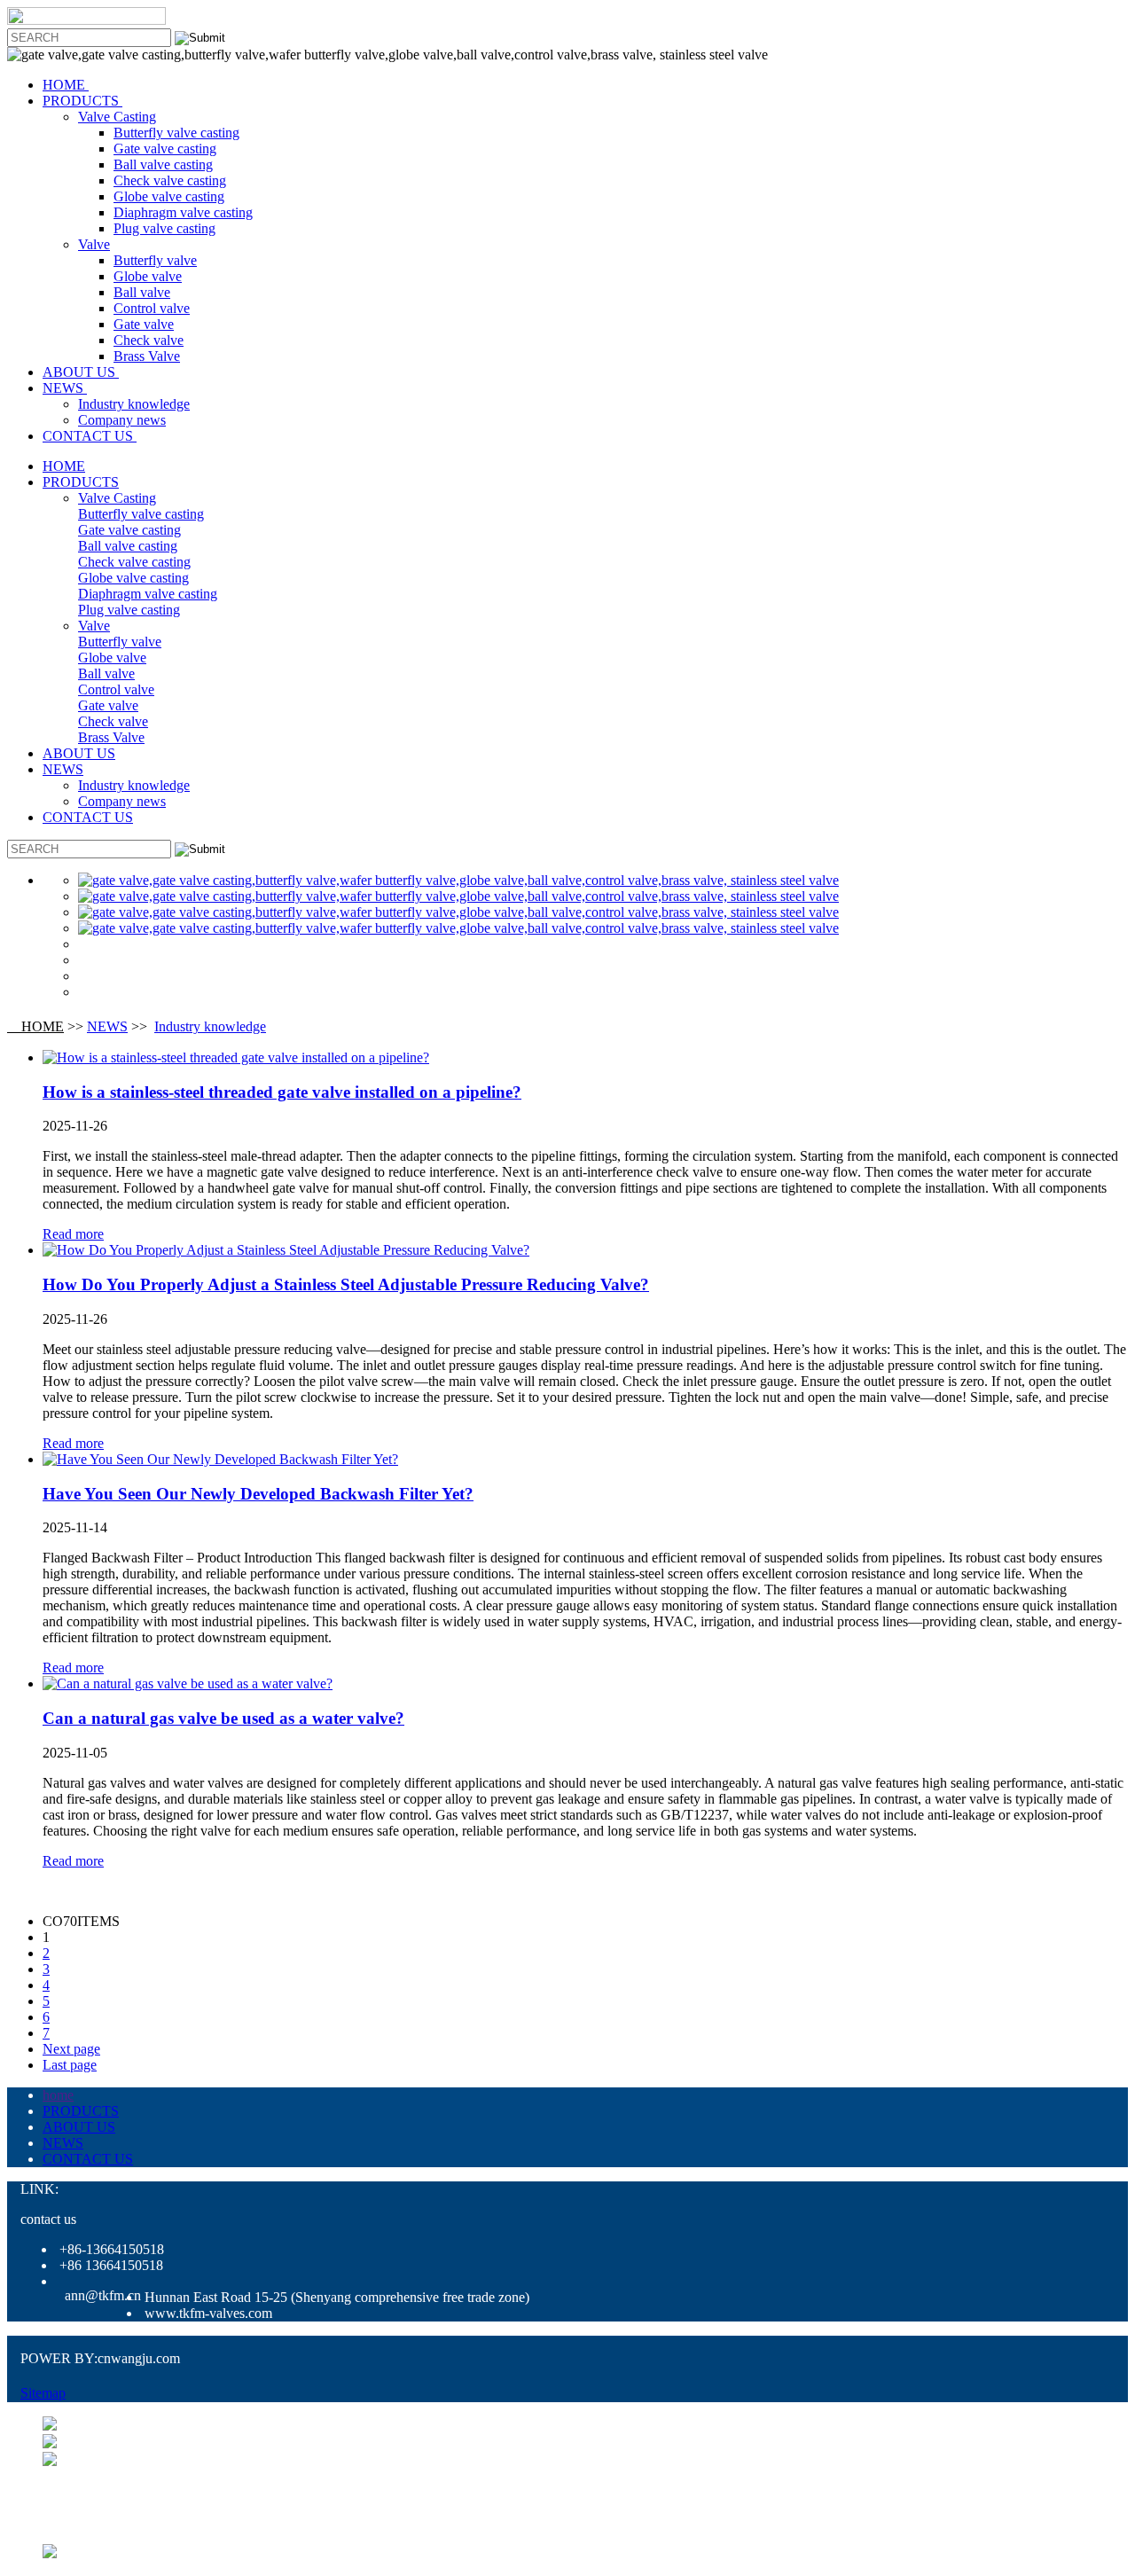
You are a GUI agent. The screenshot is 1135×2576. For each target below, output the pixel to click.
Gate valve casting (165, 149)
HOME (66, 85)
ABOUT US (81, 372)
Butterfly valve (155, 260)
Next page (71, 2049)
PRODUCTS (82, 101)
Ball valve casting (163, 164)
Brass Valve (147, 356)
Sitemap (43, 2393)
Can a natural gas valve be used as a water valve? (223, 1718)
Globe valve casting (169, 196)
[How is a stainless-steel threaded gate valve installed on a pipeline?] (236, 1057)
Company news (122, 420)
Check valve (149, 340)
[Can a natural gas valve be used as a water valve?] (188, 1683)
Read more (73, 1234)
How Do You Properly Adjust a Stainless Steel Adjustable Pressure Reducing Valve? (346, 1284)
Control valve (152, 308)
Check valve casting (170, 180)
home (58, 2095)
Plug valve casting (164, 228)
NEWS (65, 388)
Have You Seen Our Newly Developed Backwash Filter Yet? (258, 1494)
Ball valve (142, 292)
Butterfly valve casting (176, 133)
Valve (94, 244)
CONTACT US (90, 436)
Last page (70, 2065)
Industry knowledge (134, 404)
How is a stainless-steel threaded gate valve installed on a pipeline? (282, 1092)
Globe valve (148, 276)
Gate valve (144, 324)
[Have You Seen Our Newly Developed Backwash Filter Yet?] (220, 1459)
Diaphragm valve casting (183, 212)
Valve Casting (117, 117)
